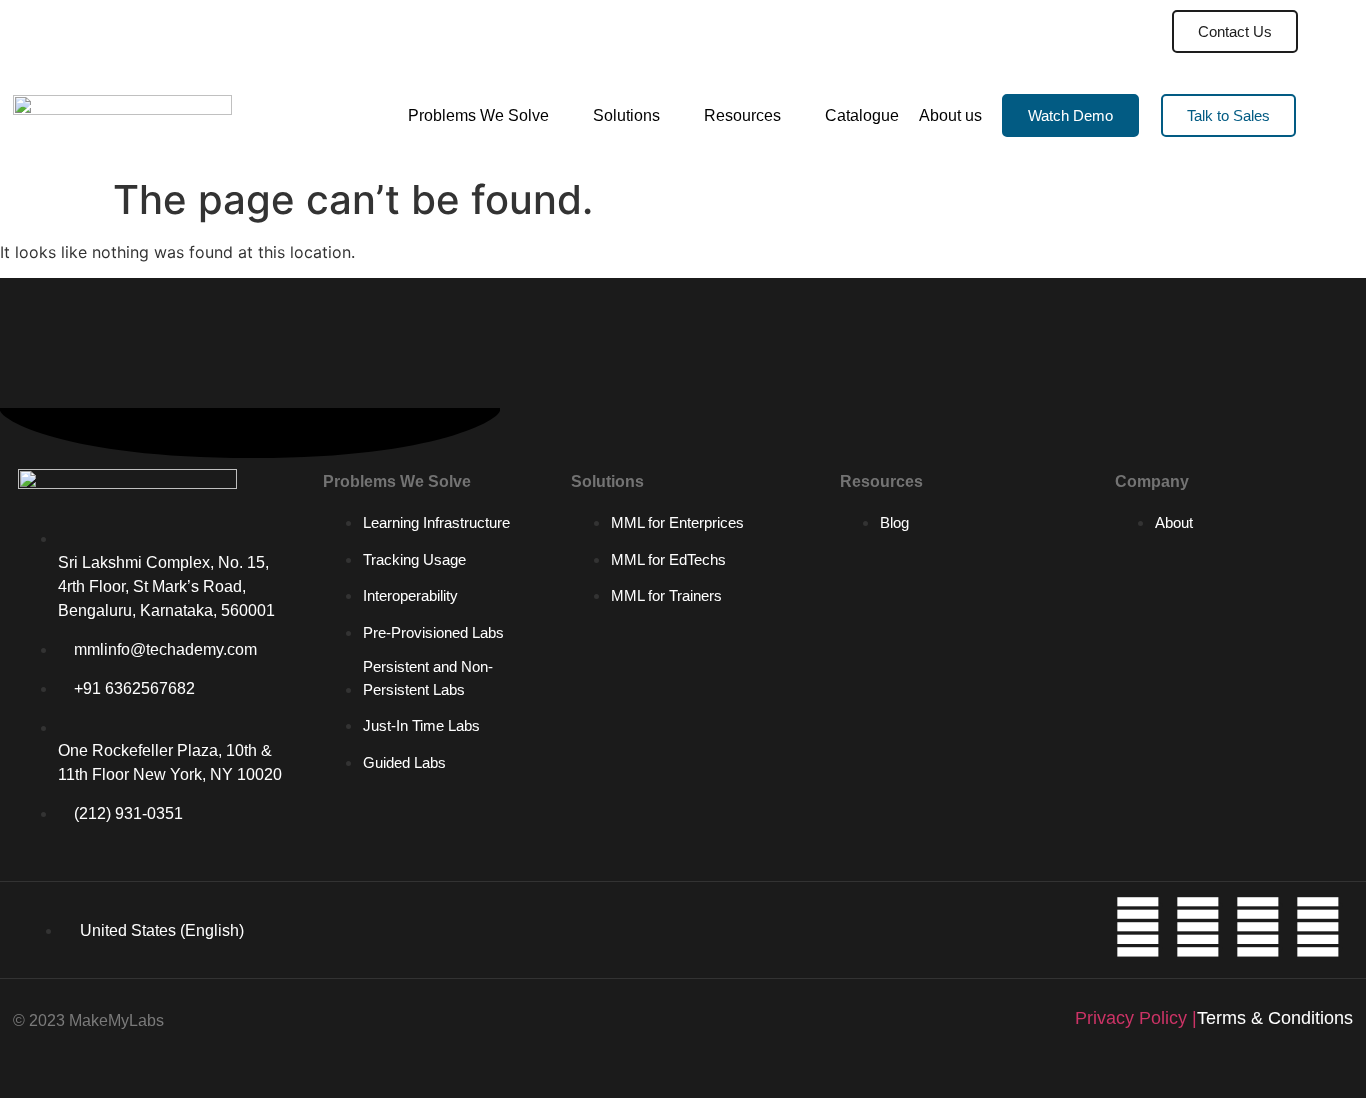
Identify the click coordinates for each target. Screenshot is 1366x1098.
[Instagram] (1258, 927)
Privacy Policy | (1136, 1018)
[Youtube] (1198, 927)
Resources (742, 115)
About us (950, 115)
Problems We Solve (478, 115)
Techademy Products (1047, 31)
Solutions (626, 115)
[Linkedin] (1138, 927)
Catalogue (862, 115)
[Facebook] (1318, 927)
